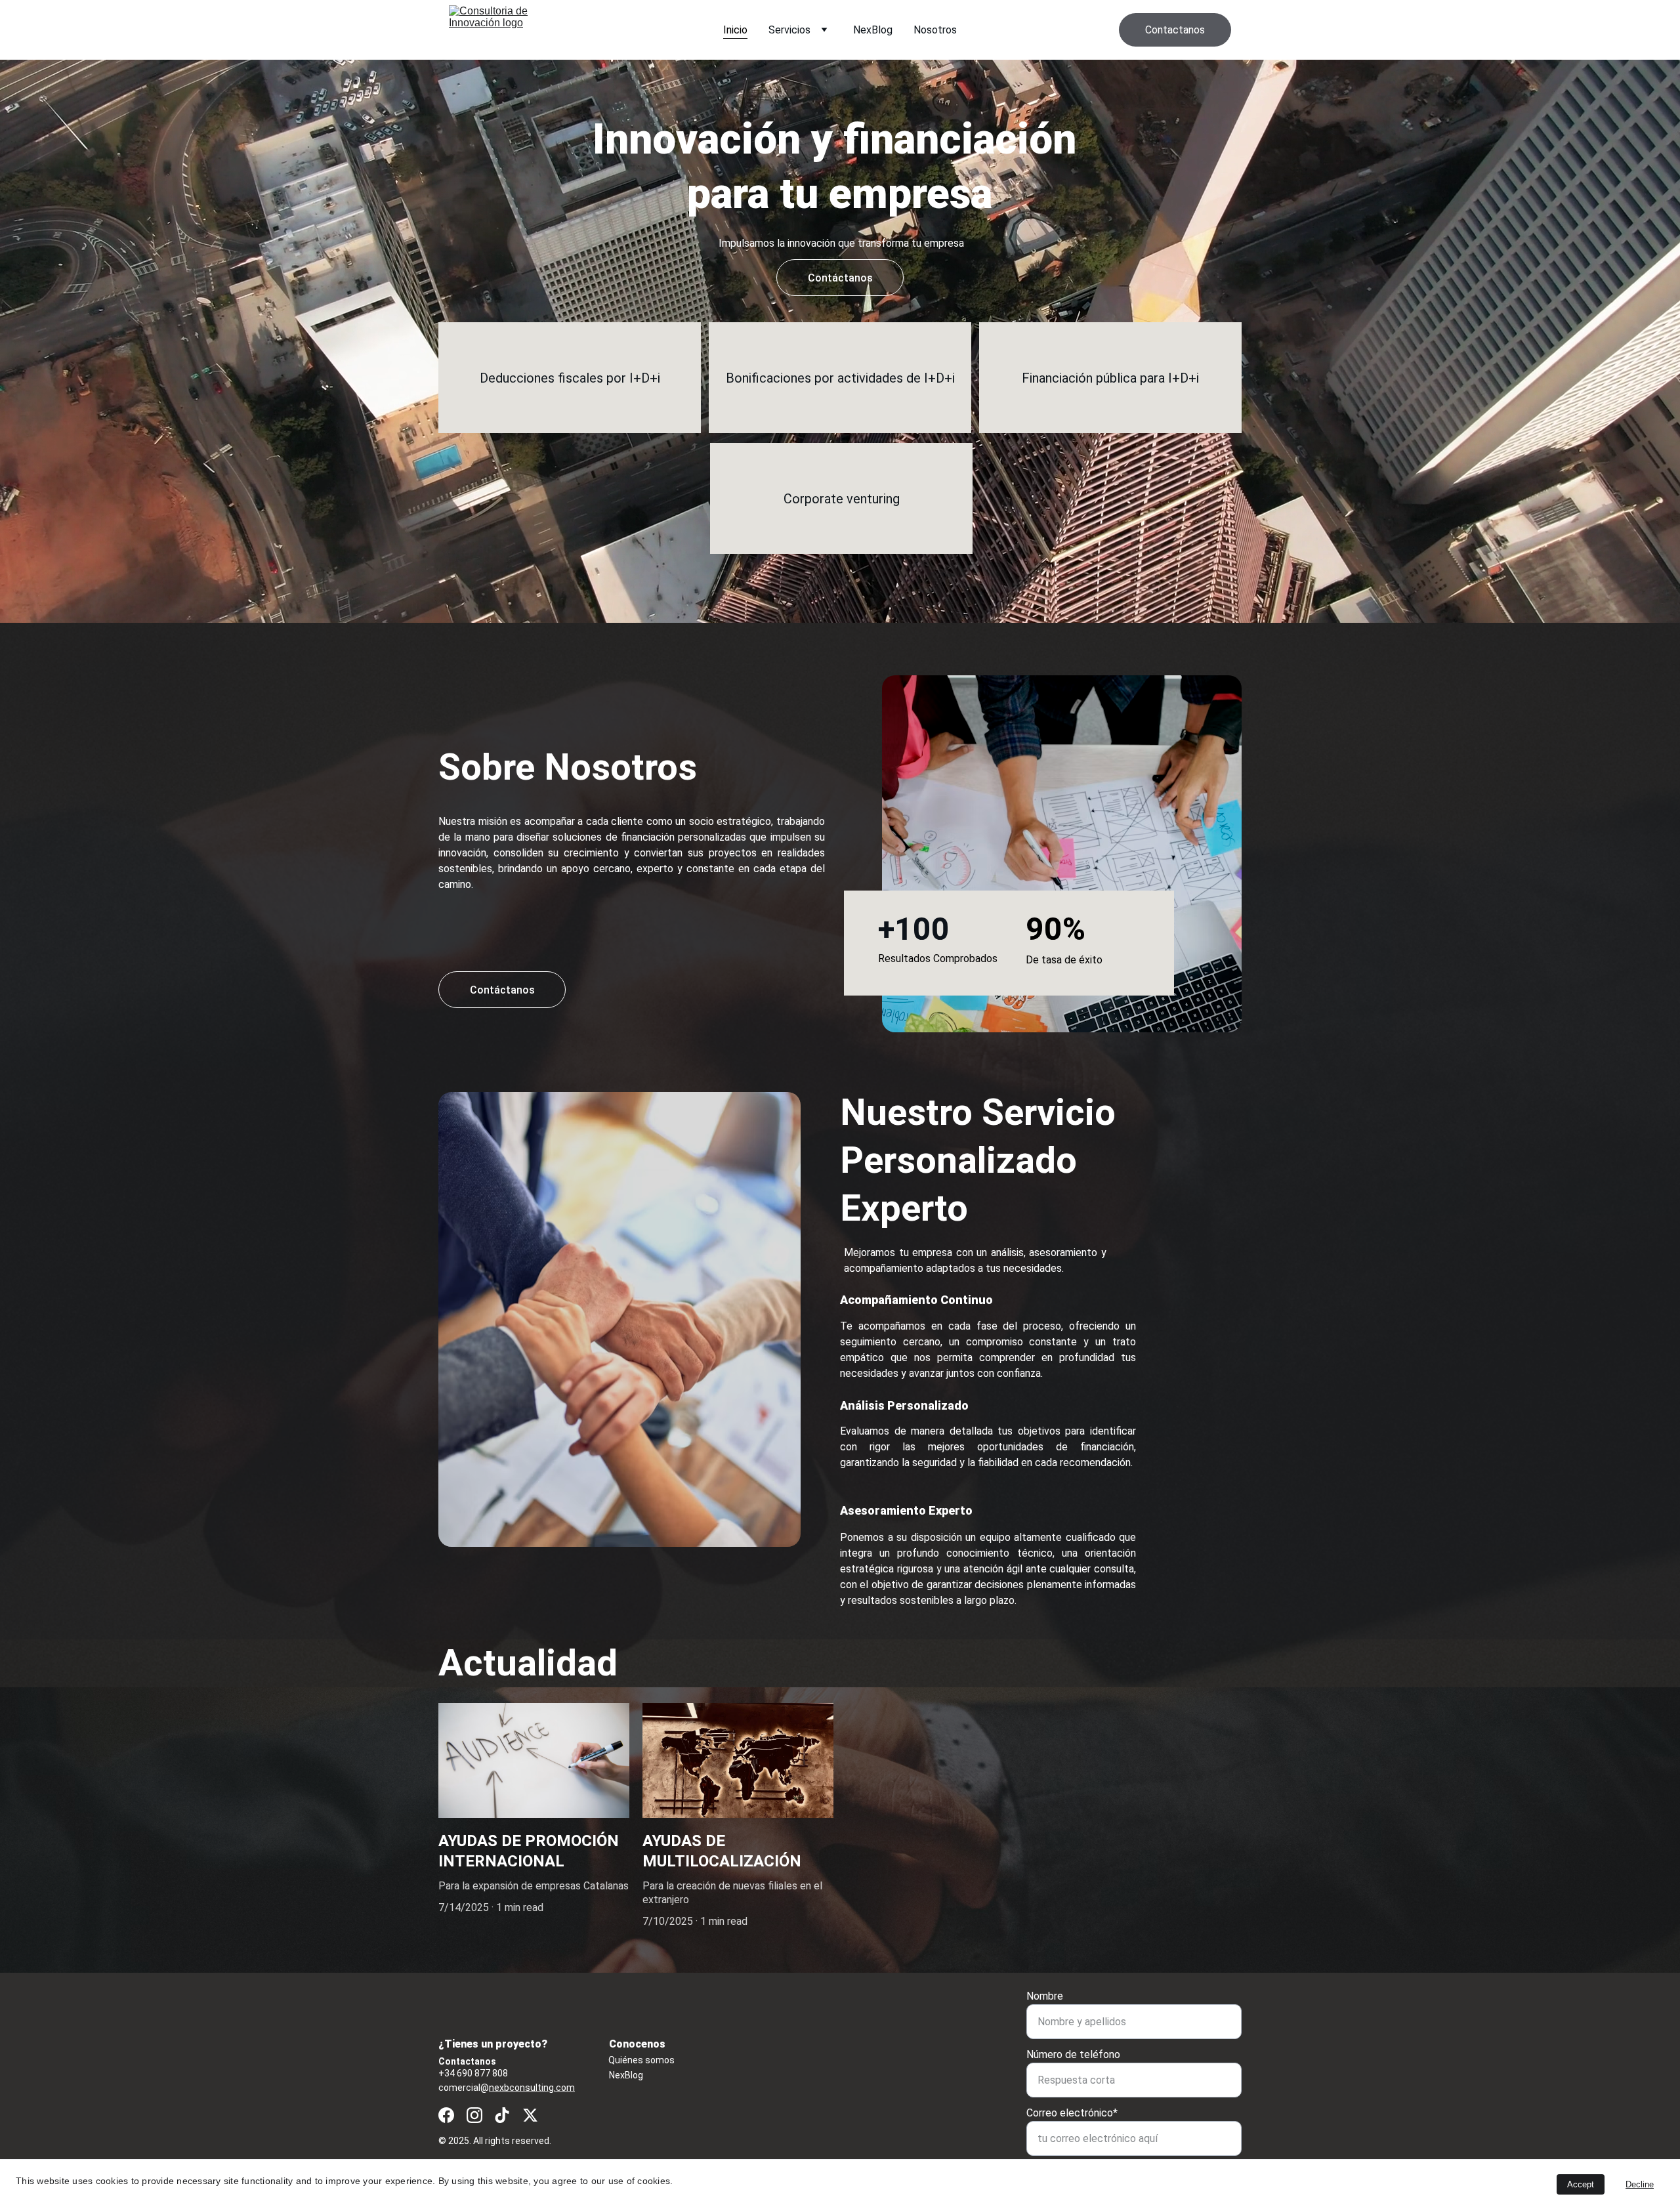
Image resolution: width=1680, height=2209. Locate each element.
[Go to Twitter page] (530, 2115)
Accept (1581, 2184)
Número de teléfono (1073, 2054)
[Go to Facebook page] (446, 2115)
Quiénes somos (641, 2060)
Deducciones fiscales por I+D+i (570, 378)
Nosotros (935, 30)
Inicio (735, 30)
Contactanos (1175, 30)
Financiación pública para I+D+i (1110, 378)
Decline (1640, 2184)
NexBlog (873, 30)
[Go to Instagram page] (474, 2115)
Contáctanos (502, 990)
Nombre (1045, 1996)
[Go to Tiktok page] (502, 2115)
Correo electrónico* (1072, 2113)
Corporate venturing (842, 499)
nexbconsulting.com (532, 2088)
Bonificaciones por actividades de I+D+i (840, 378)
